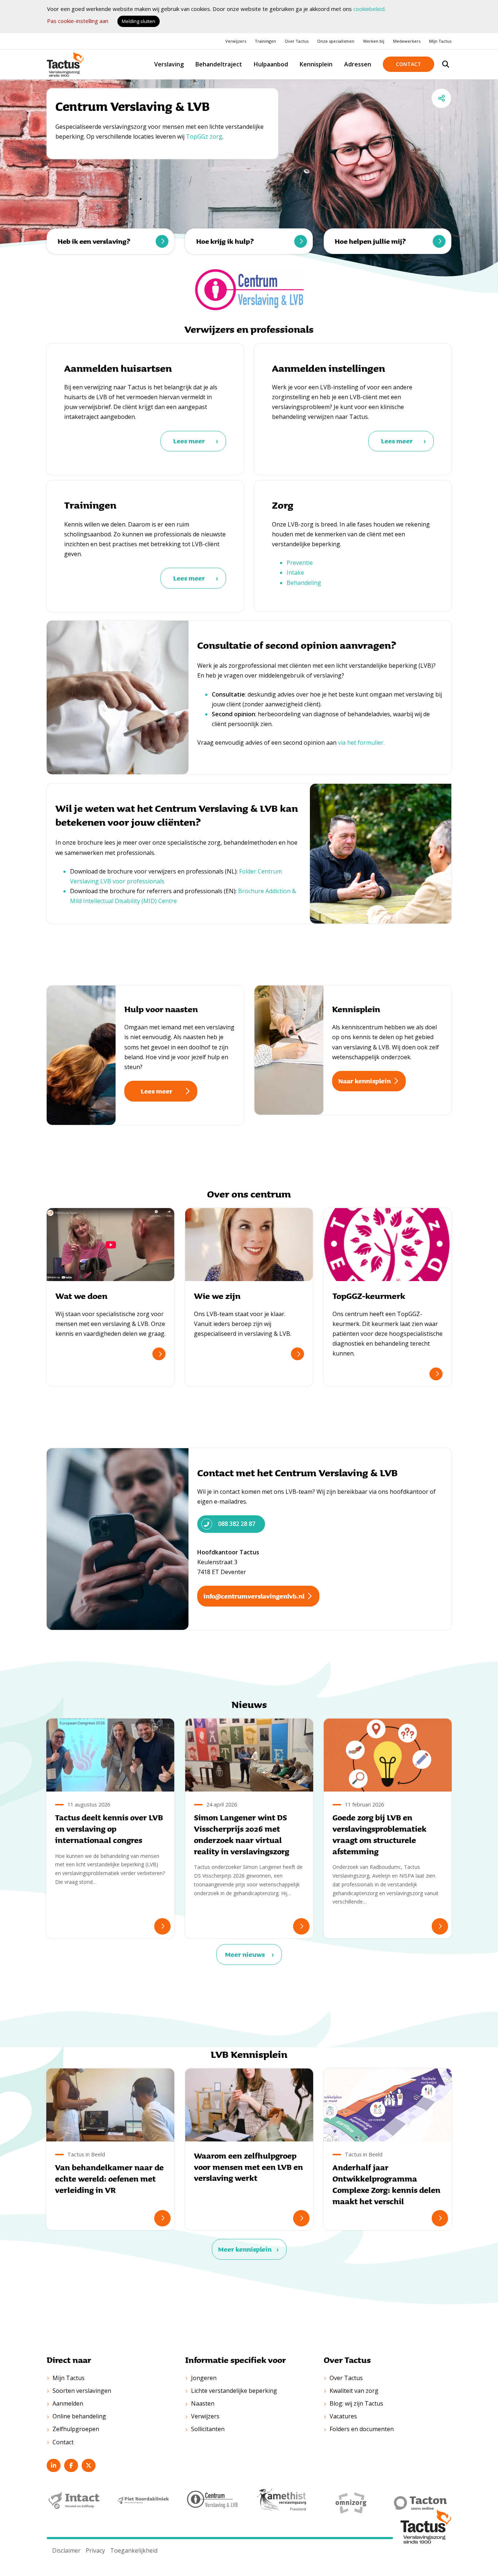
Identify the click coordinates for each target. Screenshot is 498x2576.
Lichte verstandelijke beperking (234, 2391)
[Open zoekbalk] (446, 64)
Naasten (203, 2403)
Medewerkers (407, 41)
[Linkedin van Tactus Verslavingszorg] (54, 2465)
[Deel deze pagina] (441, 98)
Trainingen (265, 41)
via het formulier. (361, 743)
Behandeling (304, 583)
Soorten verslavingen (82, 2391)
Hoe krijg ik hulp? (225, 241)
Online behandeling (79, 2416)
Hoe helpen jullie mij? (370, 241)
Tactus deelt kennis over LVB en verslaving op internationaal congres (109, 1829)
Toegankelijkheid (134, 2550)
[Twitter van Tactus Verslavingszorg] (89, 2465)
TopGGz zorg (204, 136)
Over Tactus (297, 41)
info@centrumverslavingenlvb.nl (254, 1596)
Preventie (300, 563)
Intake (295, 572)
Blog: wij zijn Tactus (356, 2403)
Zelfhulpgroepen (76, 2429)
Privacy (95, 2550)
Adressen (358, 64)
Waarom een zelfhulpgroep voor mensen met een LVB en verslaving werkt (248, 2167)
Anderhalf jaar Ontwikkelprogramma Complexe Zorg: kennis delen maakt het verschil (386, 2184)
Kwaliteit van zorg (354, 2391)
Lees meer (189, 441)
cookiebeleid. (369, 9)
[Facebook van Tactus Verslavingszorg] (71, 2465)
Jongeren (204, 2378)
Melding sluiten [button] (139, 21)
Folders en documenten (362, 2429)
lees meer (159, 1354)
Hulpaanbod (271, 64)
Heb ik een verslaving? (94, 241)
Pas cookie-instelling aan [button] (78, 21)
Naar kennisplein (365, 1081)
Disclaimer (66, 2550)
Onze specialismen (336, 41)
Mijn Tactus (440, 41)
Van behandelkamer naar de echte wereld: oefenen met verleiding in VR (109, 2178)
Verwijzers (236, 41)
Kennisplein (316, 64)
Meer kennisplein (245, 2249)
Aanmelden (68, 2403)
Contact (408, 64)
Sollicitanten (208, 2429)
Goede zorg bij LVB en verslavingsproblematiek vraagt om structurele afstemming (380, 1834)
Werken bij (374, 41)
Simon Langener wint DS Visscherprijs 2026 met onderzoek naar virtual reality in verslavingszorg (242, 1834)
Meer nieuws (245, 1954)
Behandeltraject (219, 64)
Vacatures (343, 2416)
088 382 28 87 (237, 1524)
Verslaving (169, 64)
